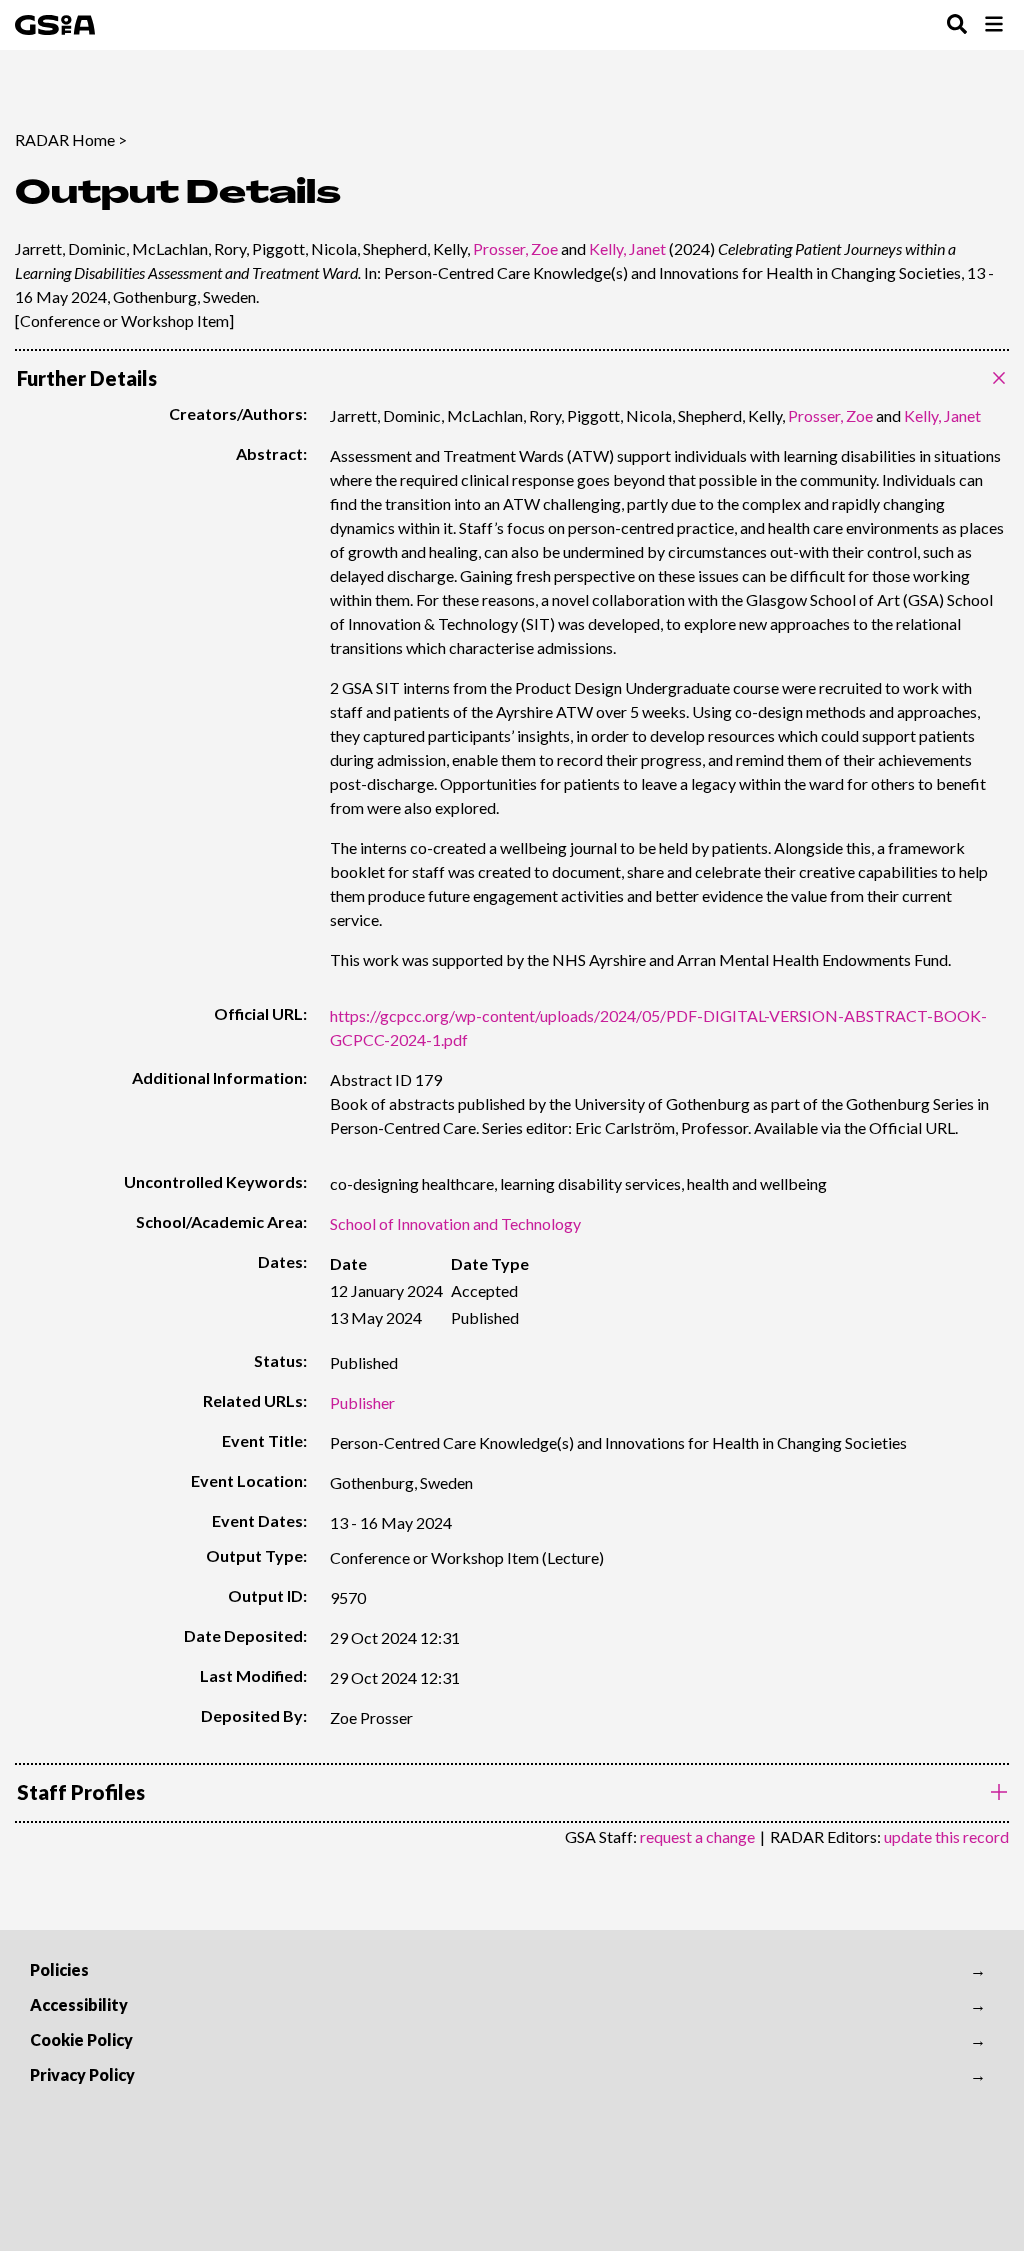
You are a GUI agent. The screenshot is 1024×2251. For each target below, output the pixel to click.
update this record (946, 1836)
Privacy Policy (82, 2074)
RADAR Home (65, 139)
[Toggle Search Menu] (957, 25)
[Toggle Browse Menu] (994, 25)
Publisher (362, 1402)
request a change (697, 1836)
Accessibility (79, 2004)
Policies (59, 1969)
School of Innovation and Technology (455, 1223)
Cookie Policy (81, 2039)
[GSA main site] (55, 25)
